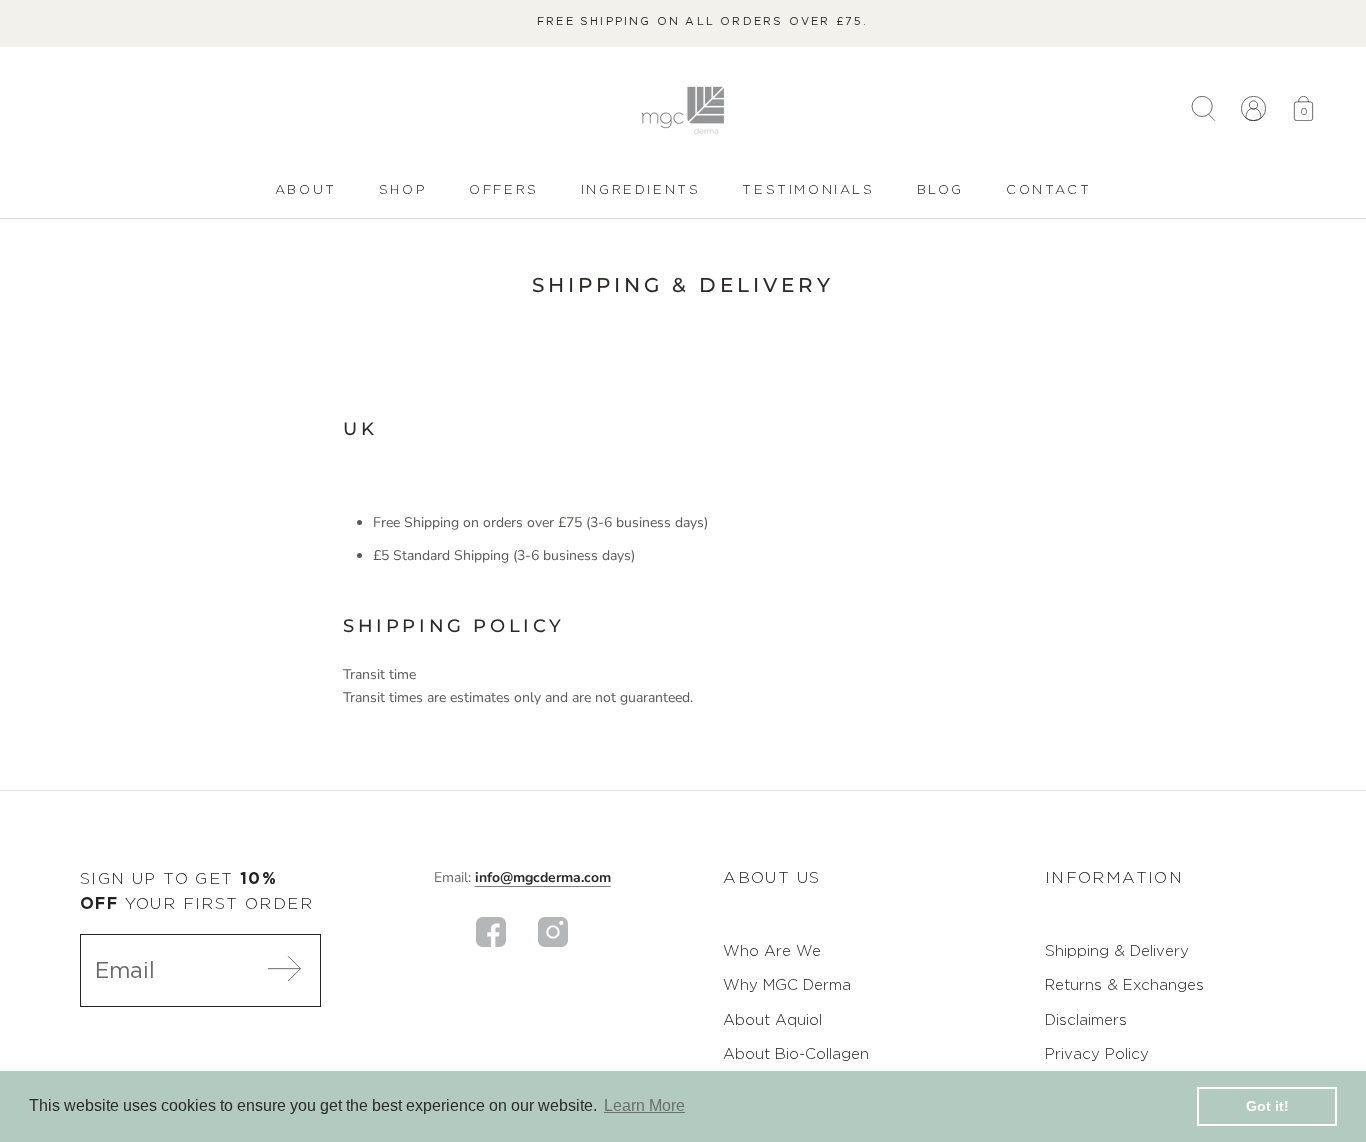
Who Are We (772, 950)
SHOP (403, 191)
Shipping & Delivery (1117, 950)
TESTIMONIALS (808, 189)
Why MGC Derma (787, 984)
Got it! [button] (1267, 1106)
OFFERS (504, 189)
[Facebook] (491, 932)
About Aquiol (772, 1019)
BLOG (940, 191)
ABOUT (306, 191)
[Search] (1203, 110)
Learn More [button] (644, 1105)
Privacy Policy (1097, 1053)
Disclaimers (1086, 1019)
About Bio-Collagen (796, 1053)
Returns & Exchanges (1124, 984)
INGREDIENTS (641, 191)
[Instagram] (553, 932)
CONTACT (1048, 191)
